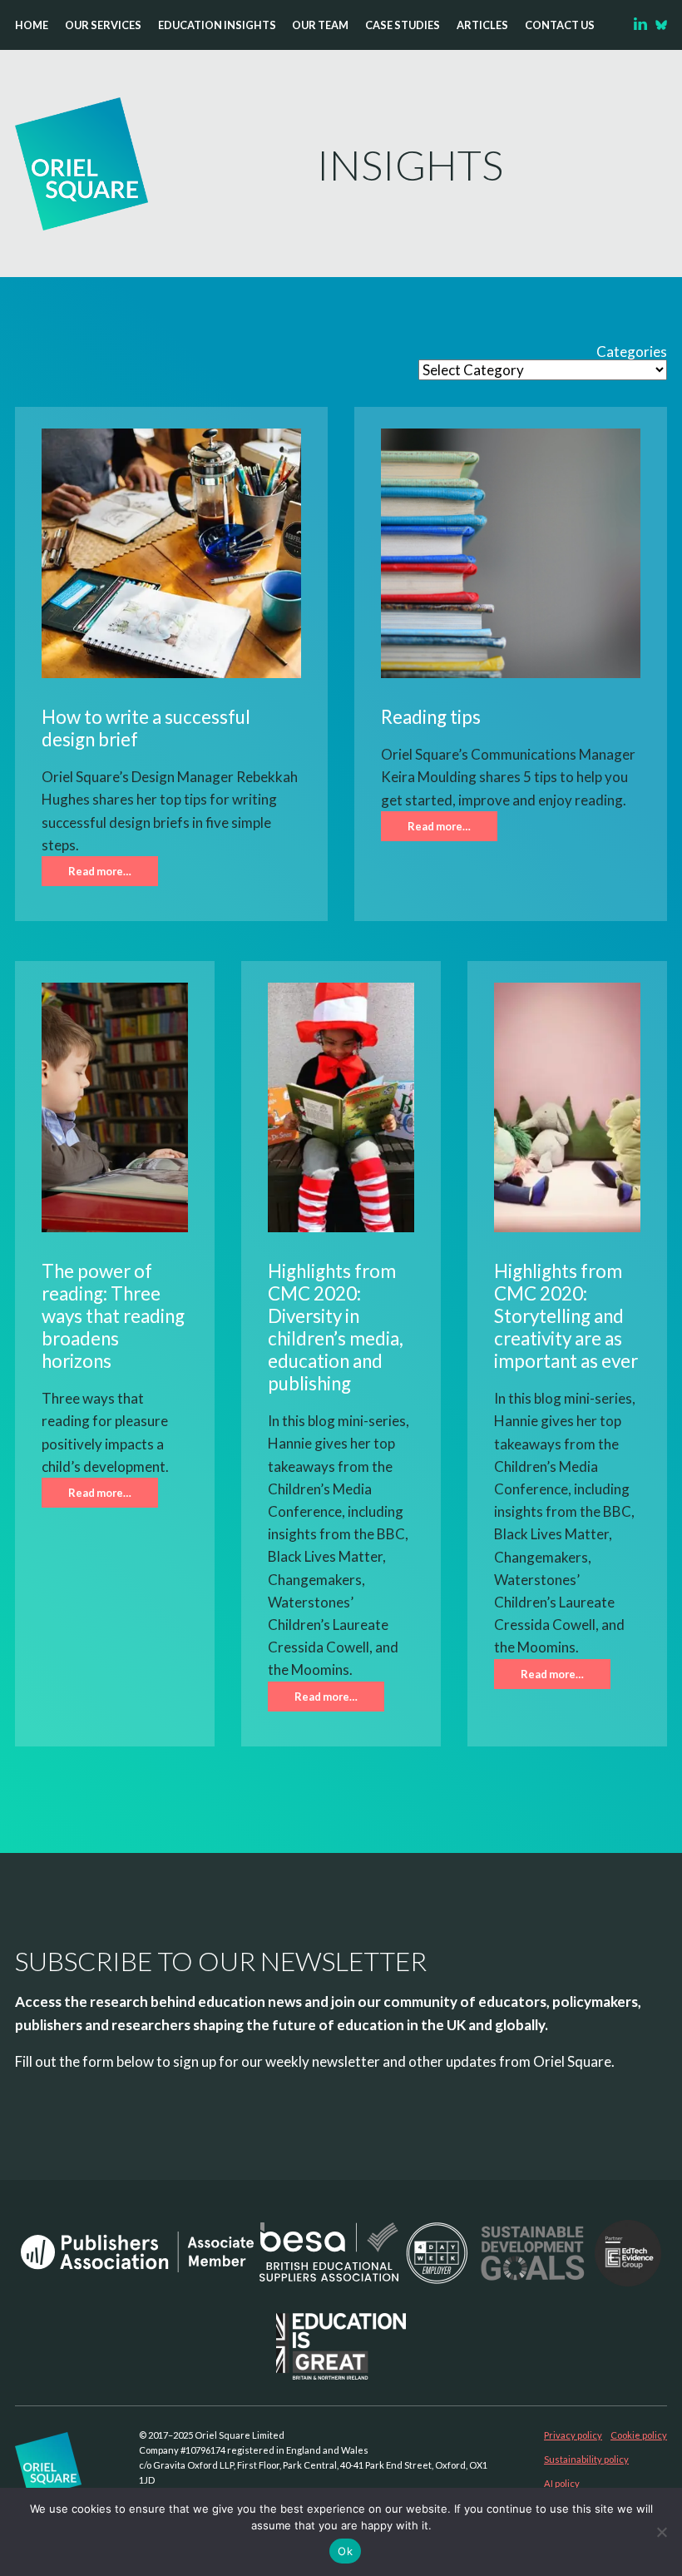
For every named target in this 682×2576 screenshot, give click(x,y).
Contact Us (560, 25)
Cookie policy (639, 2435)
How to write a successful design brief (146, 728)
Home (32, 25)
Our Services (103, 25)
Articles (482, 25)
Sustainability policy (586, 2459)
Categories (632, 352)
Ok (345, 2551)
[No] (661, 2532)
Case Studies (403, 25)
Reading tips (431, 717)
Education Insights (217, 25)
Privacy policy (573, 2435)
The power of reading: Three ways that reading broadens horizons (113, 1316)
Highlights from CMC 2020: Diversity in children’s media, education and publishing (336, 1327)
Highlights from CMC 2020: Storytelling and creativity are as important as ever (566, 1316)
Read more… (100, 871)
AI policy (562, 2483)
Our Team (320, 25)
